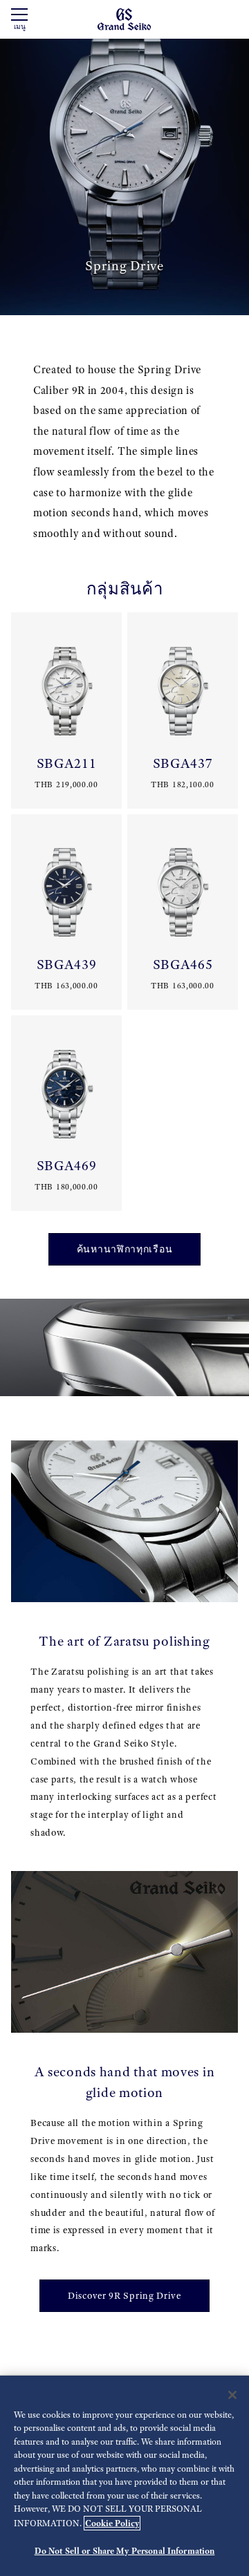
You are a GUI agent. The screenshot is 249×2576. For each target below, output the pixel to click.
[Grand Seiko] (124, 18)
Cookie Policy (112, 2523)
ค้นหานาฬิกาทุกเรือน (125, 1249)
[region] (124, 2476)
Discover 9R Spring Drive (124, 2296)
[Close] (232, 2395)
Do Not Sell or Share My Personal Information (125, 2551)
